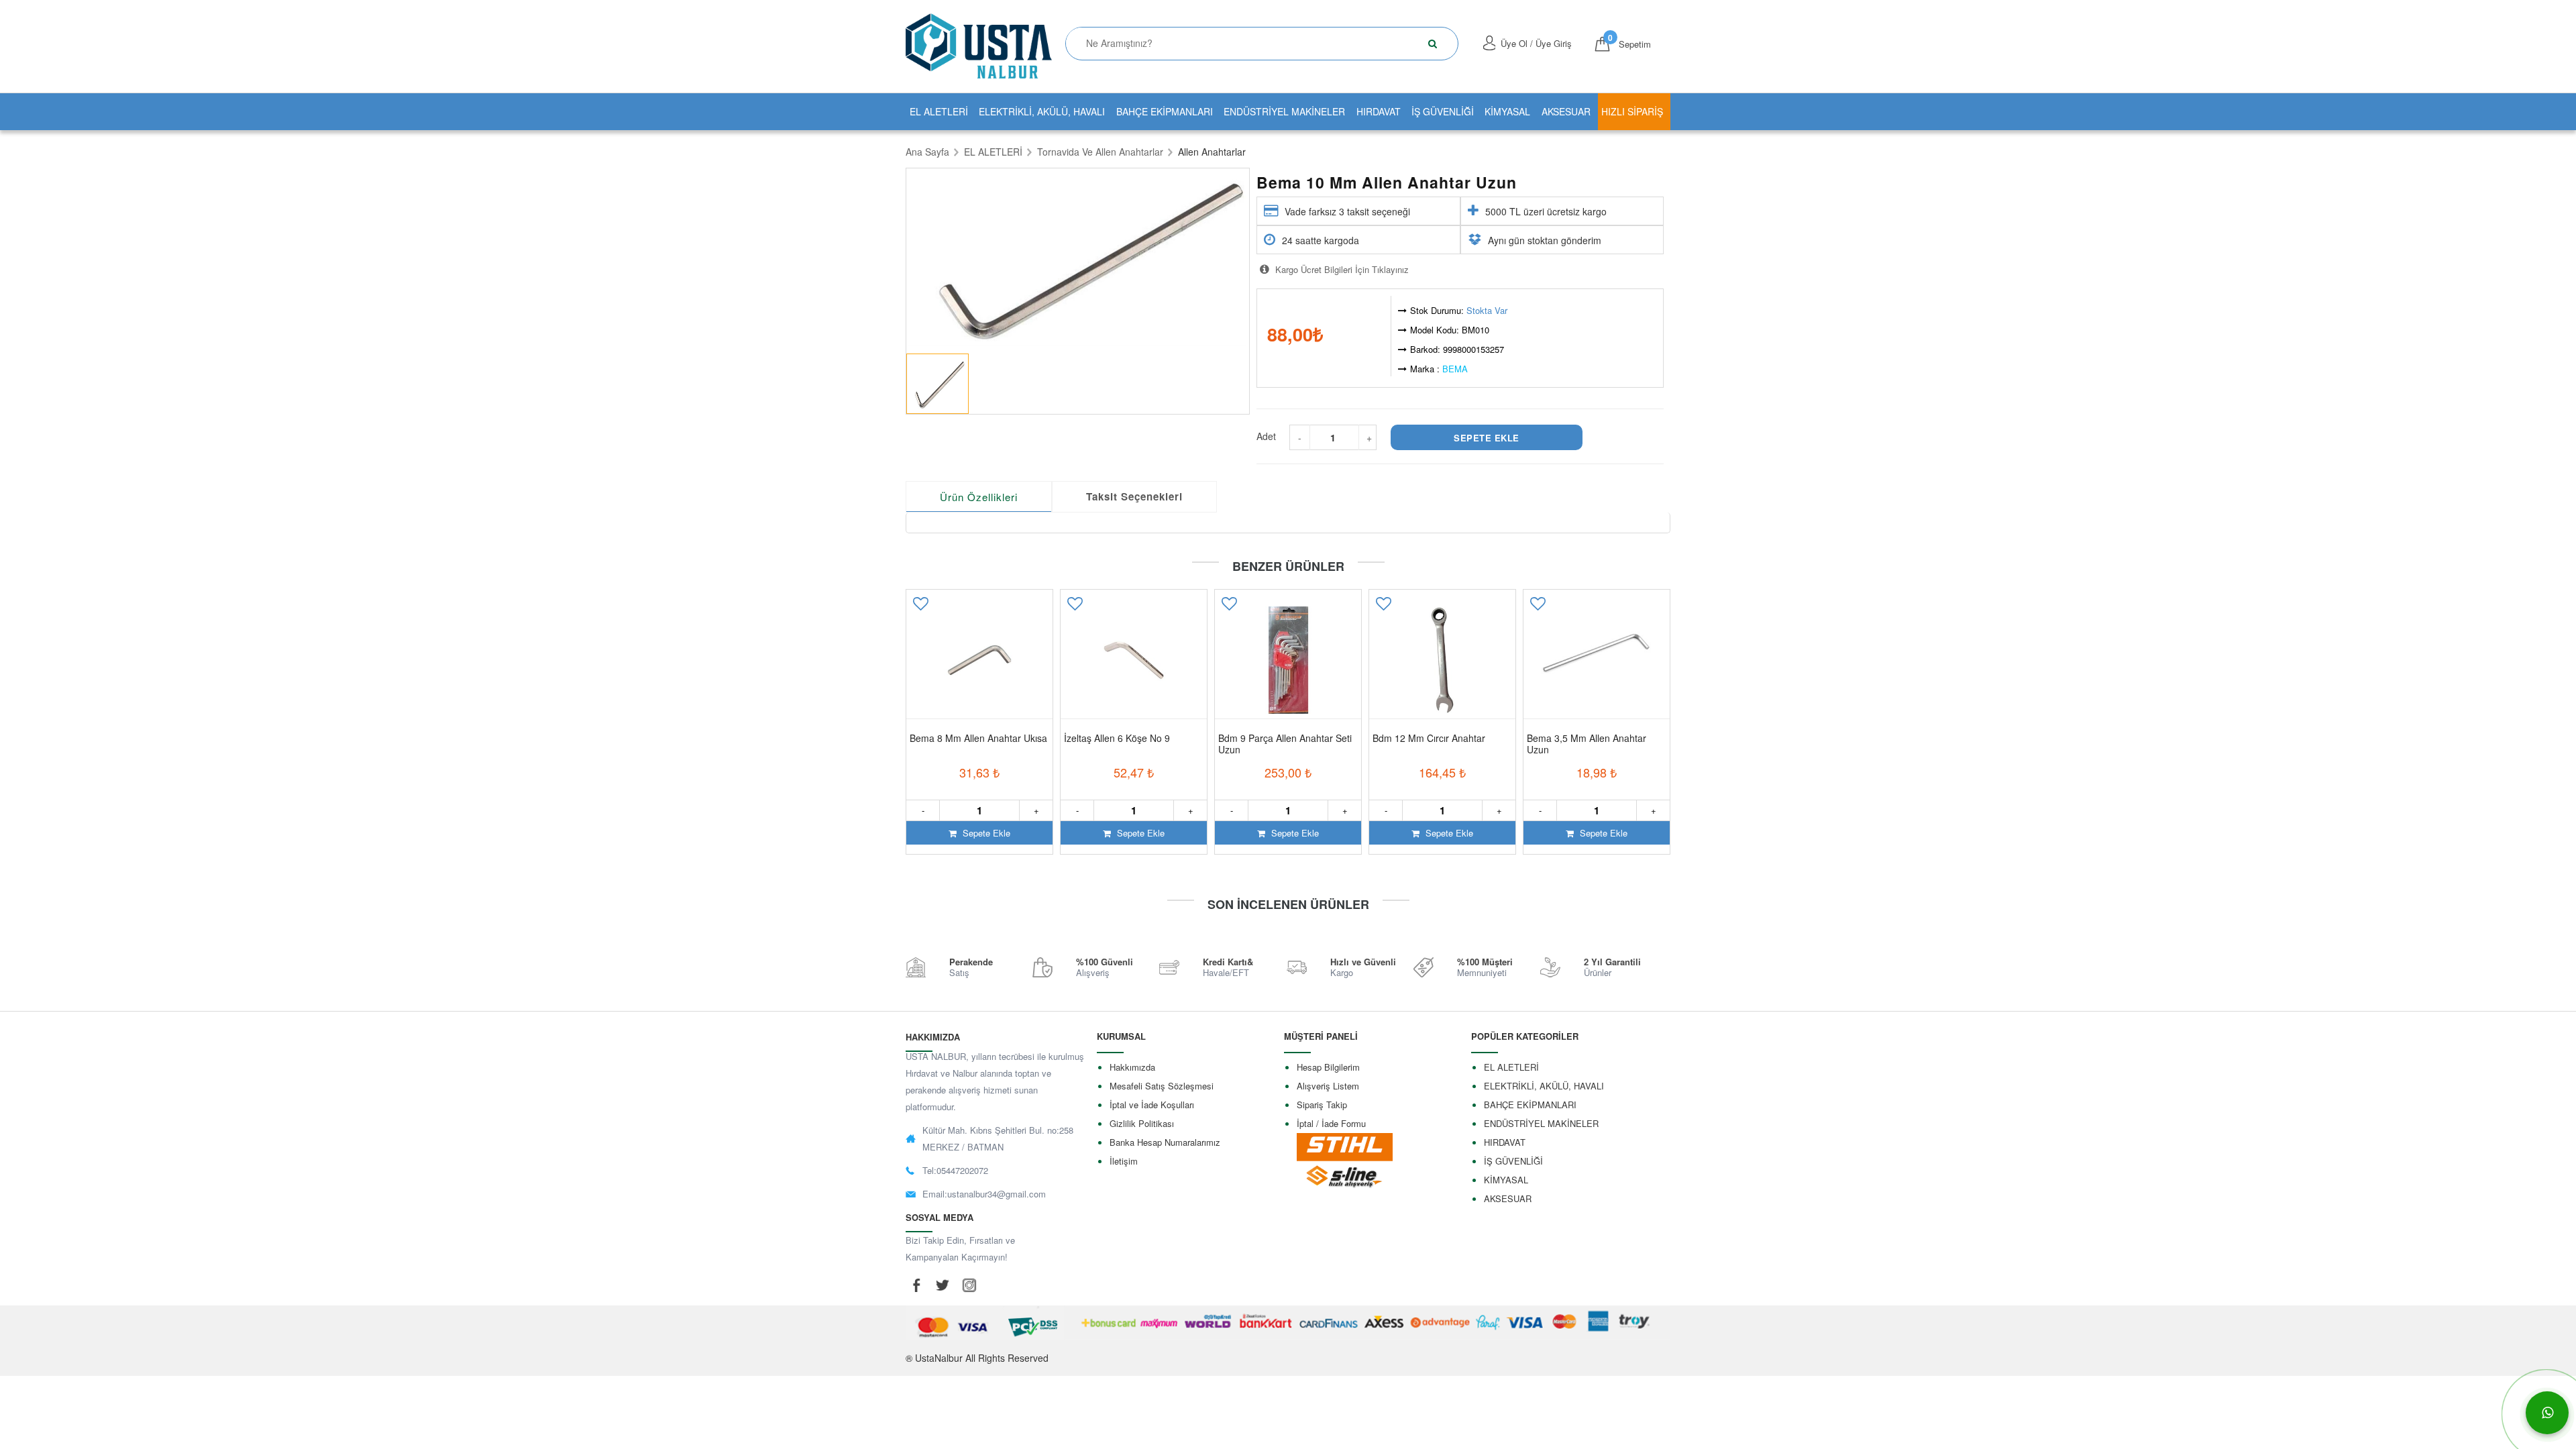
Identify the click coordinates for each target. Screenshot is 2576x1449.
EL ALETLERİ (939, 111)
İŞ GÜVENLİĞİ (1443, 111)
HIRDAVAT (1379, 111)
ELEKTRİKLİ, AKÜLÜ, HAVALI (1042, 111)
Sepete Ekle (985, 833)
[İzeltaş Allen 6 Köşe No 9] (1134, 660)
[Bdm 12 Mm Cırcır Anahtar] (1442, 660)
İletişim (1124, 1161)
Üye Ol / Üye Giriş (1536, 43)
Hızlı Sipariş (1632, 111)
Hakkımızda (1132, 1067)
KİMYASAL (1507, 111)
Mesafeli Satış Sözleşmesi (1162, 1086)
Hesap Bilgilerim (1328, 1067)
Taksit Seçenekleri (1134, 496)
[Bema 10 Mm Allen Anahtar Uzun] (1078, 258)
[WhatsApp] (2547, 1413)
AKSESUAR (1566, 111)
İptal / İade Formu (1331, 1123)
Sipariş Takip (1322, 1105)
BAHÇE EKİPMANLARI (1165, 111)
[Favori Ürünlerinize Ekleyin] (920, 608)
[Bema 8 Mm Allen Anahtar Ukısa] (979, 660)
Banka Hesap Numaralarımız (1165, 1142)
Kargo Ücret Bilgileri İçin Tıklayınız (1341, 269)
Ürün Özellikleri (979, 497)
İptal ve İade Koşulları (1152, 1105)
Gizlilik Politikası (1142, 1123)
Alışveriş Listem (1328, 1086)
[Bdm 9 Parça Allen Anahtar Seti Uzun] (1288, 660)
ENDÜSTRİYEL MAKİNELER (1284, 111)
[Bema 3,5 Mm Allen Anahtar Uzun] (1597, 660)
